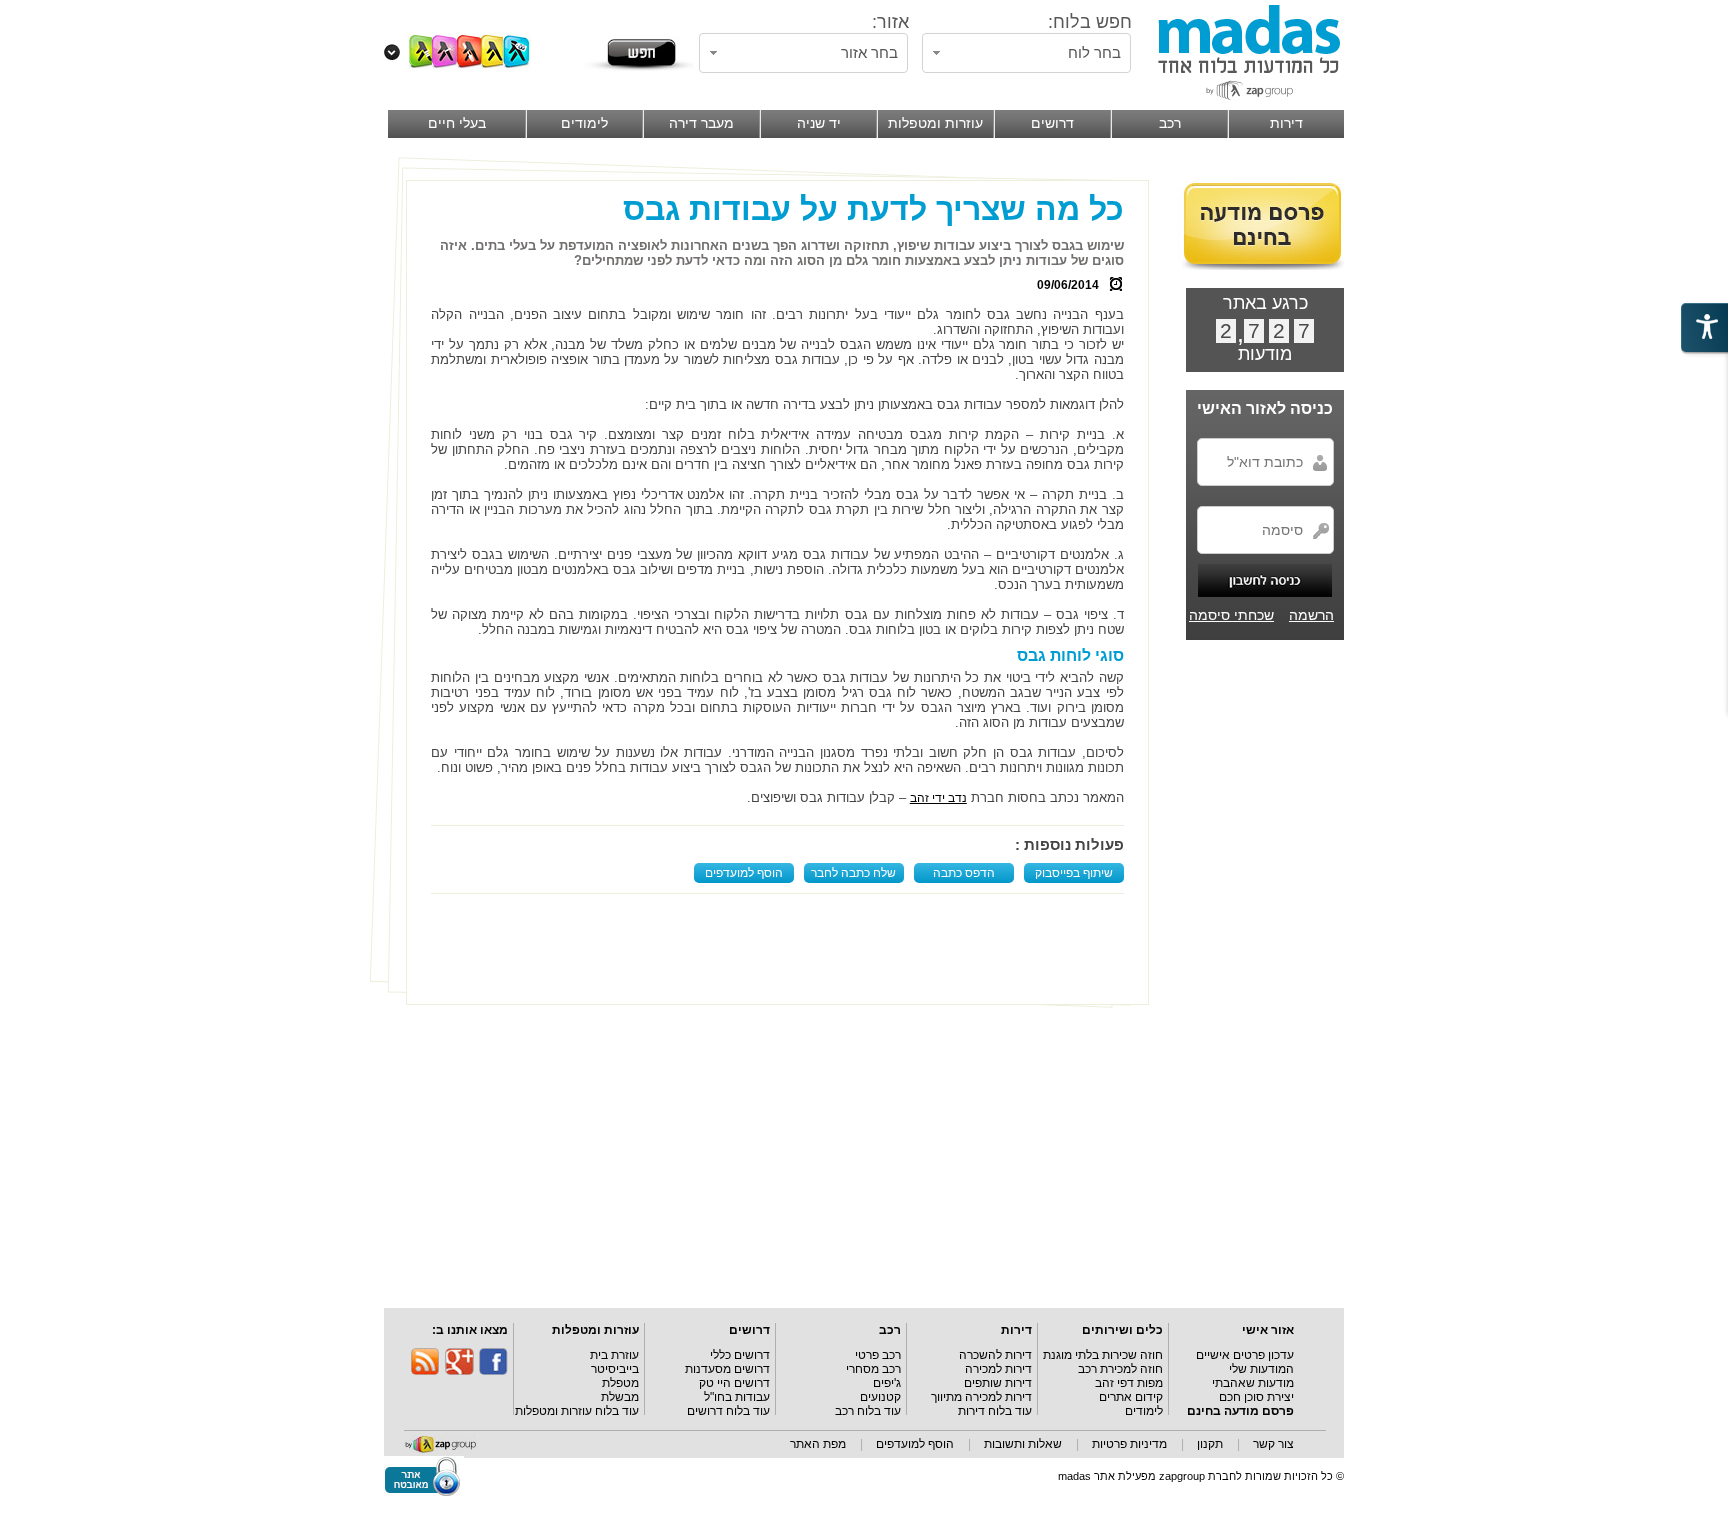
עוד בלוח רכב (868, 1411)
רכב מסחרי (873, 1369)
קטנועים (880, 1397)
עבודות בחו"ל (737, 1397)
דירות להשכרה (995, 1355)
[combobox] (1026, 53)
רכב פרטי (878, 1355)
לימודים (1144, 1411)
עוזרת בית (614, 1355)
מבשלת (620, 1397)
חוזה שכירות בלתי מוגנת (1103, 1355)
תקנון (1210, 1444)
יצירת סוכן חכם (1256, 1397)
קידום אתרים (1131, 1397)
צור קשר (1273, 1444)
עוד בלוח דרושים (728, 1411)
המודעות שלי (1261, 1369)
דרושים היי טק (734, 1383)
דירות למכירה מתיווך (981, 1397)
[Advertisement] (782, 949)
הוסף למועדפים (744, 873)
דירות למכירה (998, 1369)
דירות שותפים (998, 1383)
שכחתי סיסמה (1231, 615)
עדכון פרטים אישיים (1245, 1355)
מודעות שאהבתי (1253, 1383)
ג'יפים (887, 1383)
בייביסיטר (615, 1369)
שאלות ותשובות (1023, 1444)
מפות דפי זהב (1129, 1383)
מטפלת (620, 1383)
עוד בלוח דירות (995, 1411)
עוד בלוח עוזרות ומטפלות (577, 1411)
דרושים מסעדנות (727, 1369)
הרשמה (1311, 615)
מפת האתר (818, 1444)
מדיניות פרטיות (1129, 1444)
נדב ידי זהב (938, 798)
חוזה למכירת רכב (1120, 1369)
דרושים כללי (740, 1355)
